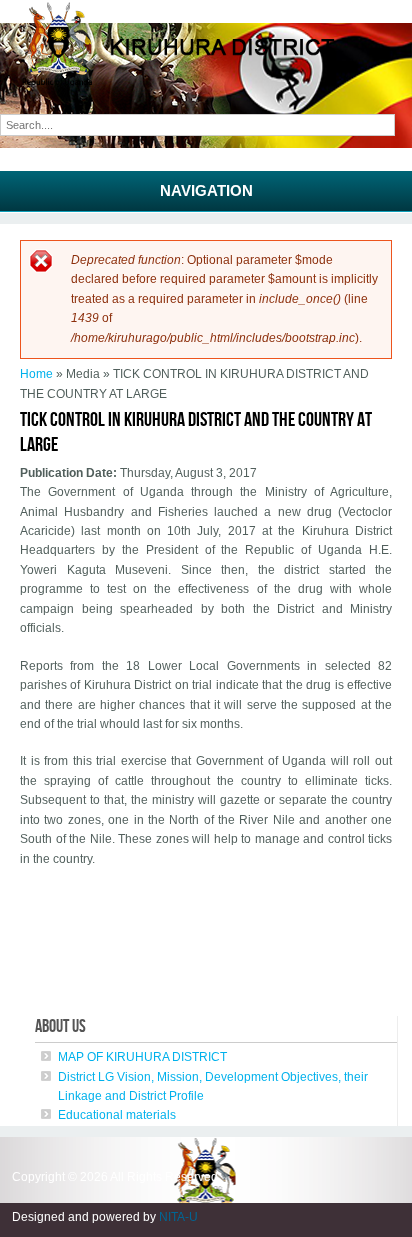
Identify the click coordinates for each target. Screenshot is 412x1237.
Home (36, 374)
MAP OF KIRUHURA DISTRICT (142, 1057)
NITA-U (178, 1217)
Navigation (206, 190)
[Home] (206, 83)
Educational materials (117, 1115)
